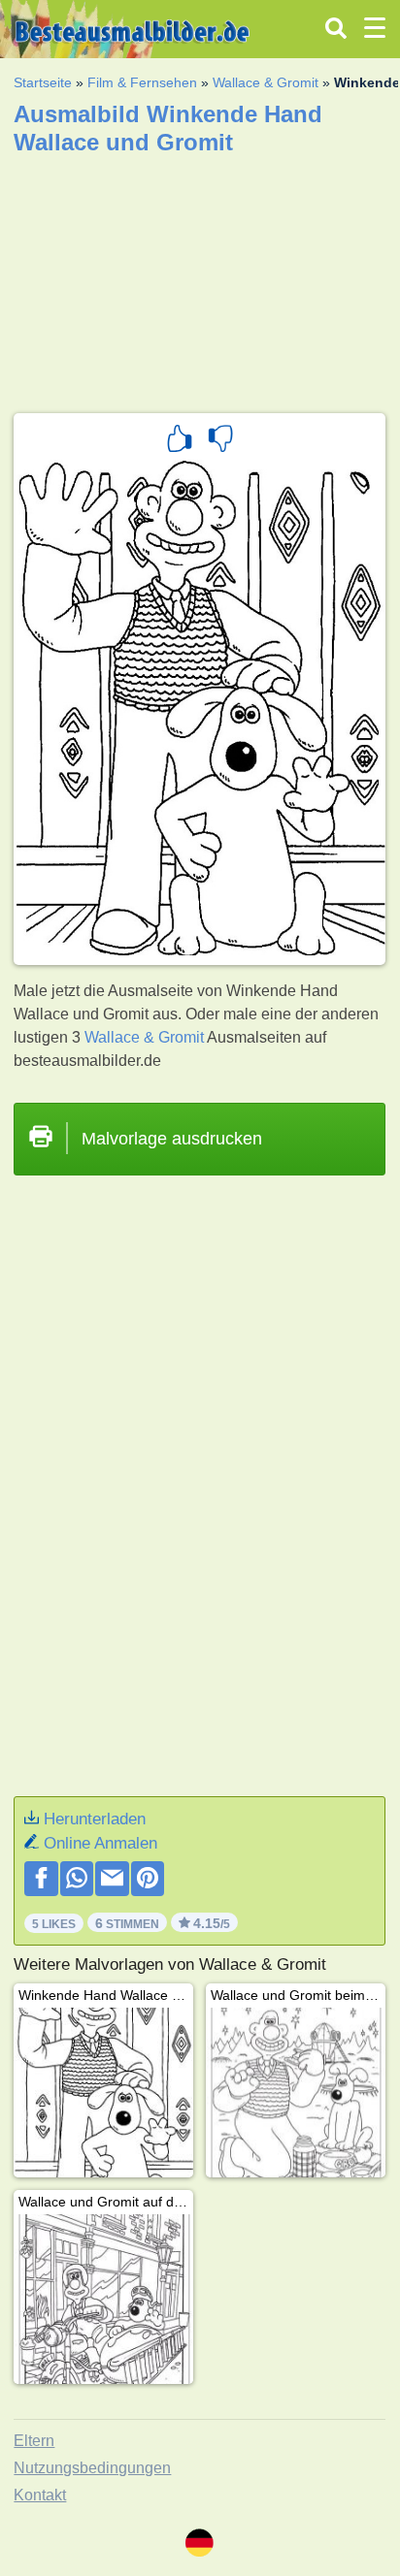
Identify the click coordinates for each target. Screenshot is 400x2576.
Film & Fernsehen (142, 82)
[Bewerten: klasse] (180, 441)
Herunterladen (95, 1819)
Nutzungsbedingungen (92, 2468)
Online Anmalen (100, 1843)
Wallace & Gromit (266, 82)
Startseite (43, 82)
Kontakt (40, 2495)
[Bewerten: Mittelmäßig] (220, 441)
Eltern (34, 2441)
